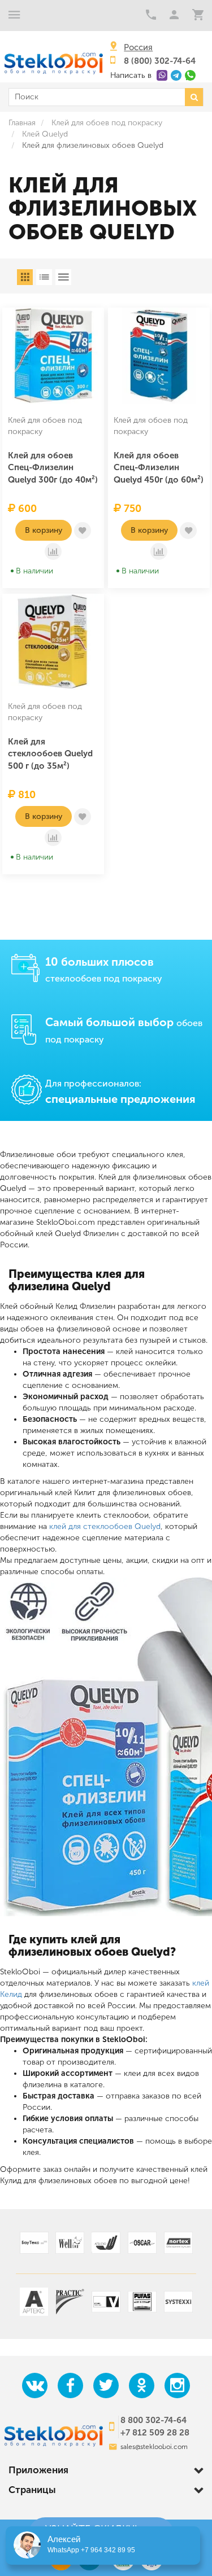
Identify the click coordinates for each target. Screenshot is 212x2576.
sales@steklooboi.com (154, 2447)
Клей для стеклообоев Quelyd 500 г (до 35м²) (50, 754)
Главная (22, 123)
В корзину (44, 530)
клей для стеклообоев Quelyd (105, 1526)
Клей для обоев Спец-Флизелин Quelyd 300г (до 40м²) (53, 468)
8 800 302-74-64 (153, 2420)
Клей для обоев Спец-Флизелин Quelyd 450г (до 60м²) (159, 468)
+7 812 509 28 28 (155, 2433)
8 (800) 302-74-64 (160, 61)
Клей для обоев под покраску (107, 123)
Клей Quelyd (45, 134)
